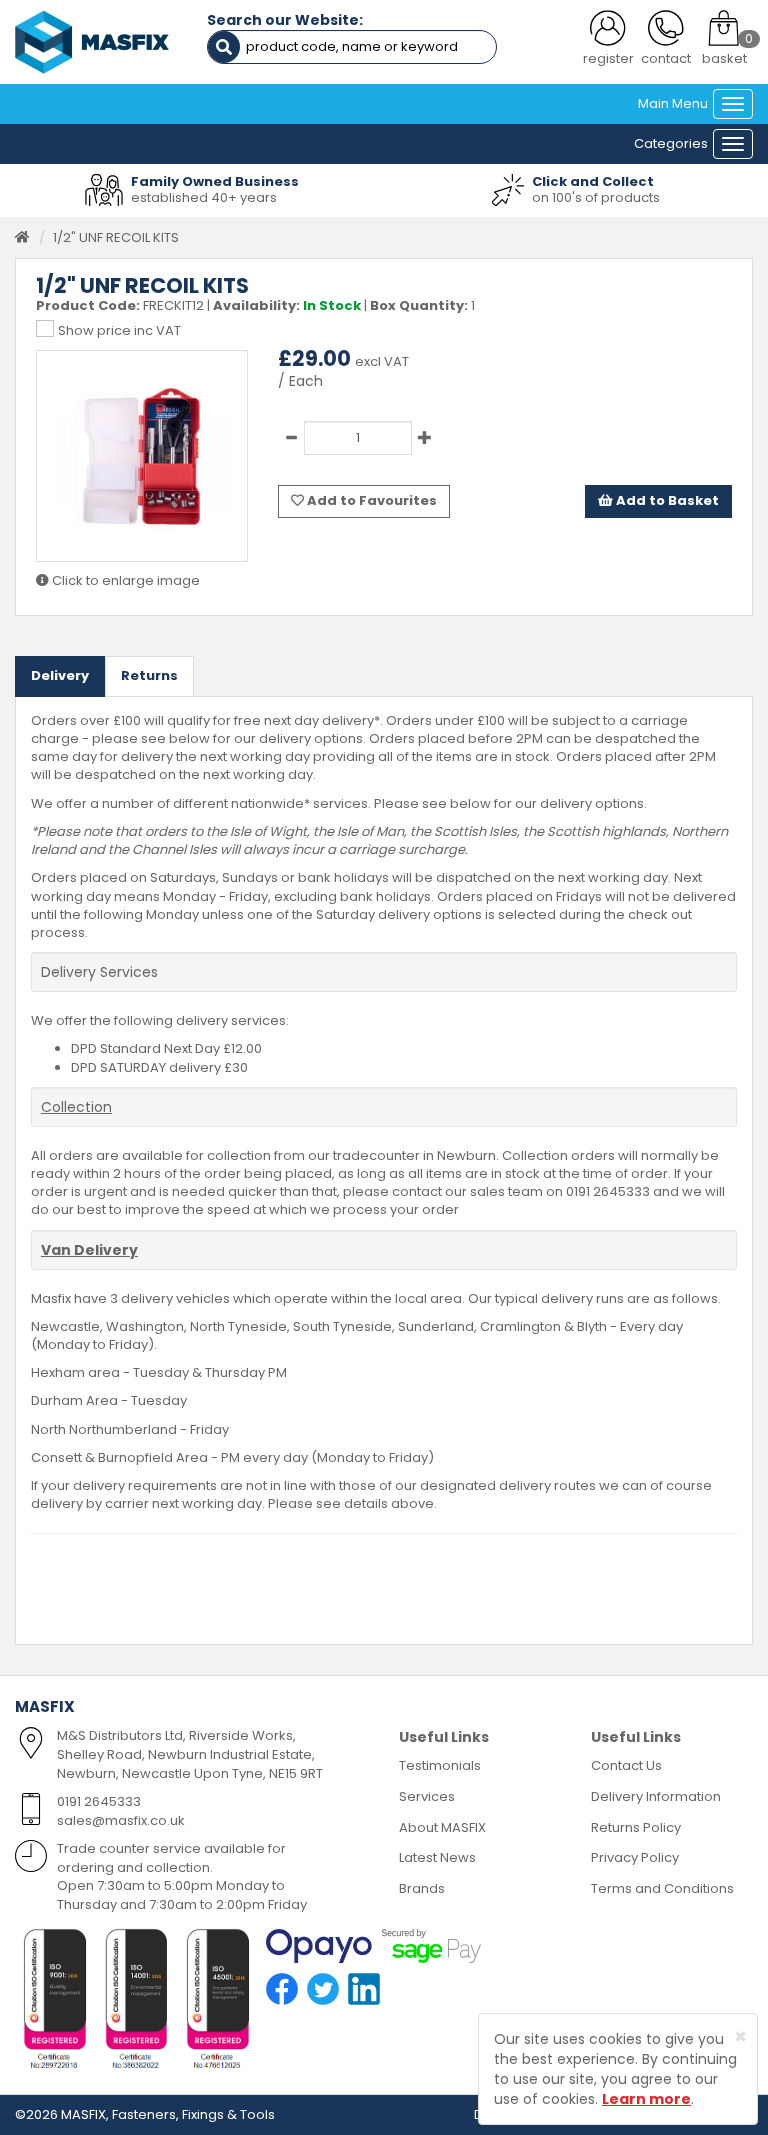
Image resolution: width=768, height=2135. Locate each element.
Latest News (437, 1857)
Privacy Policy (635, 1857)
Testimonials (440, 1765)
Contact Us (626, 1765)
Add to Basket (666, 500)
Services (427, 1796)
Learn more (646, 2099)
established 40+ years (204, 197)
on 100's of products (596, 197)
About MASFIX (442, 1827)
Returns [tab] (149, 675)
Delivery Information (656, 1796)
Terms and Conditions (662, 1888)
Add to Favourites (370, 500)
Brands (422, 1888)
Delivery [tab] (60, 675)
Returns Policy (636, 1827)
